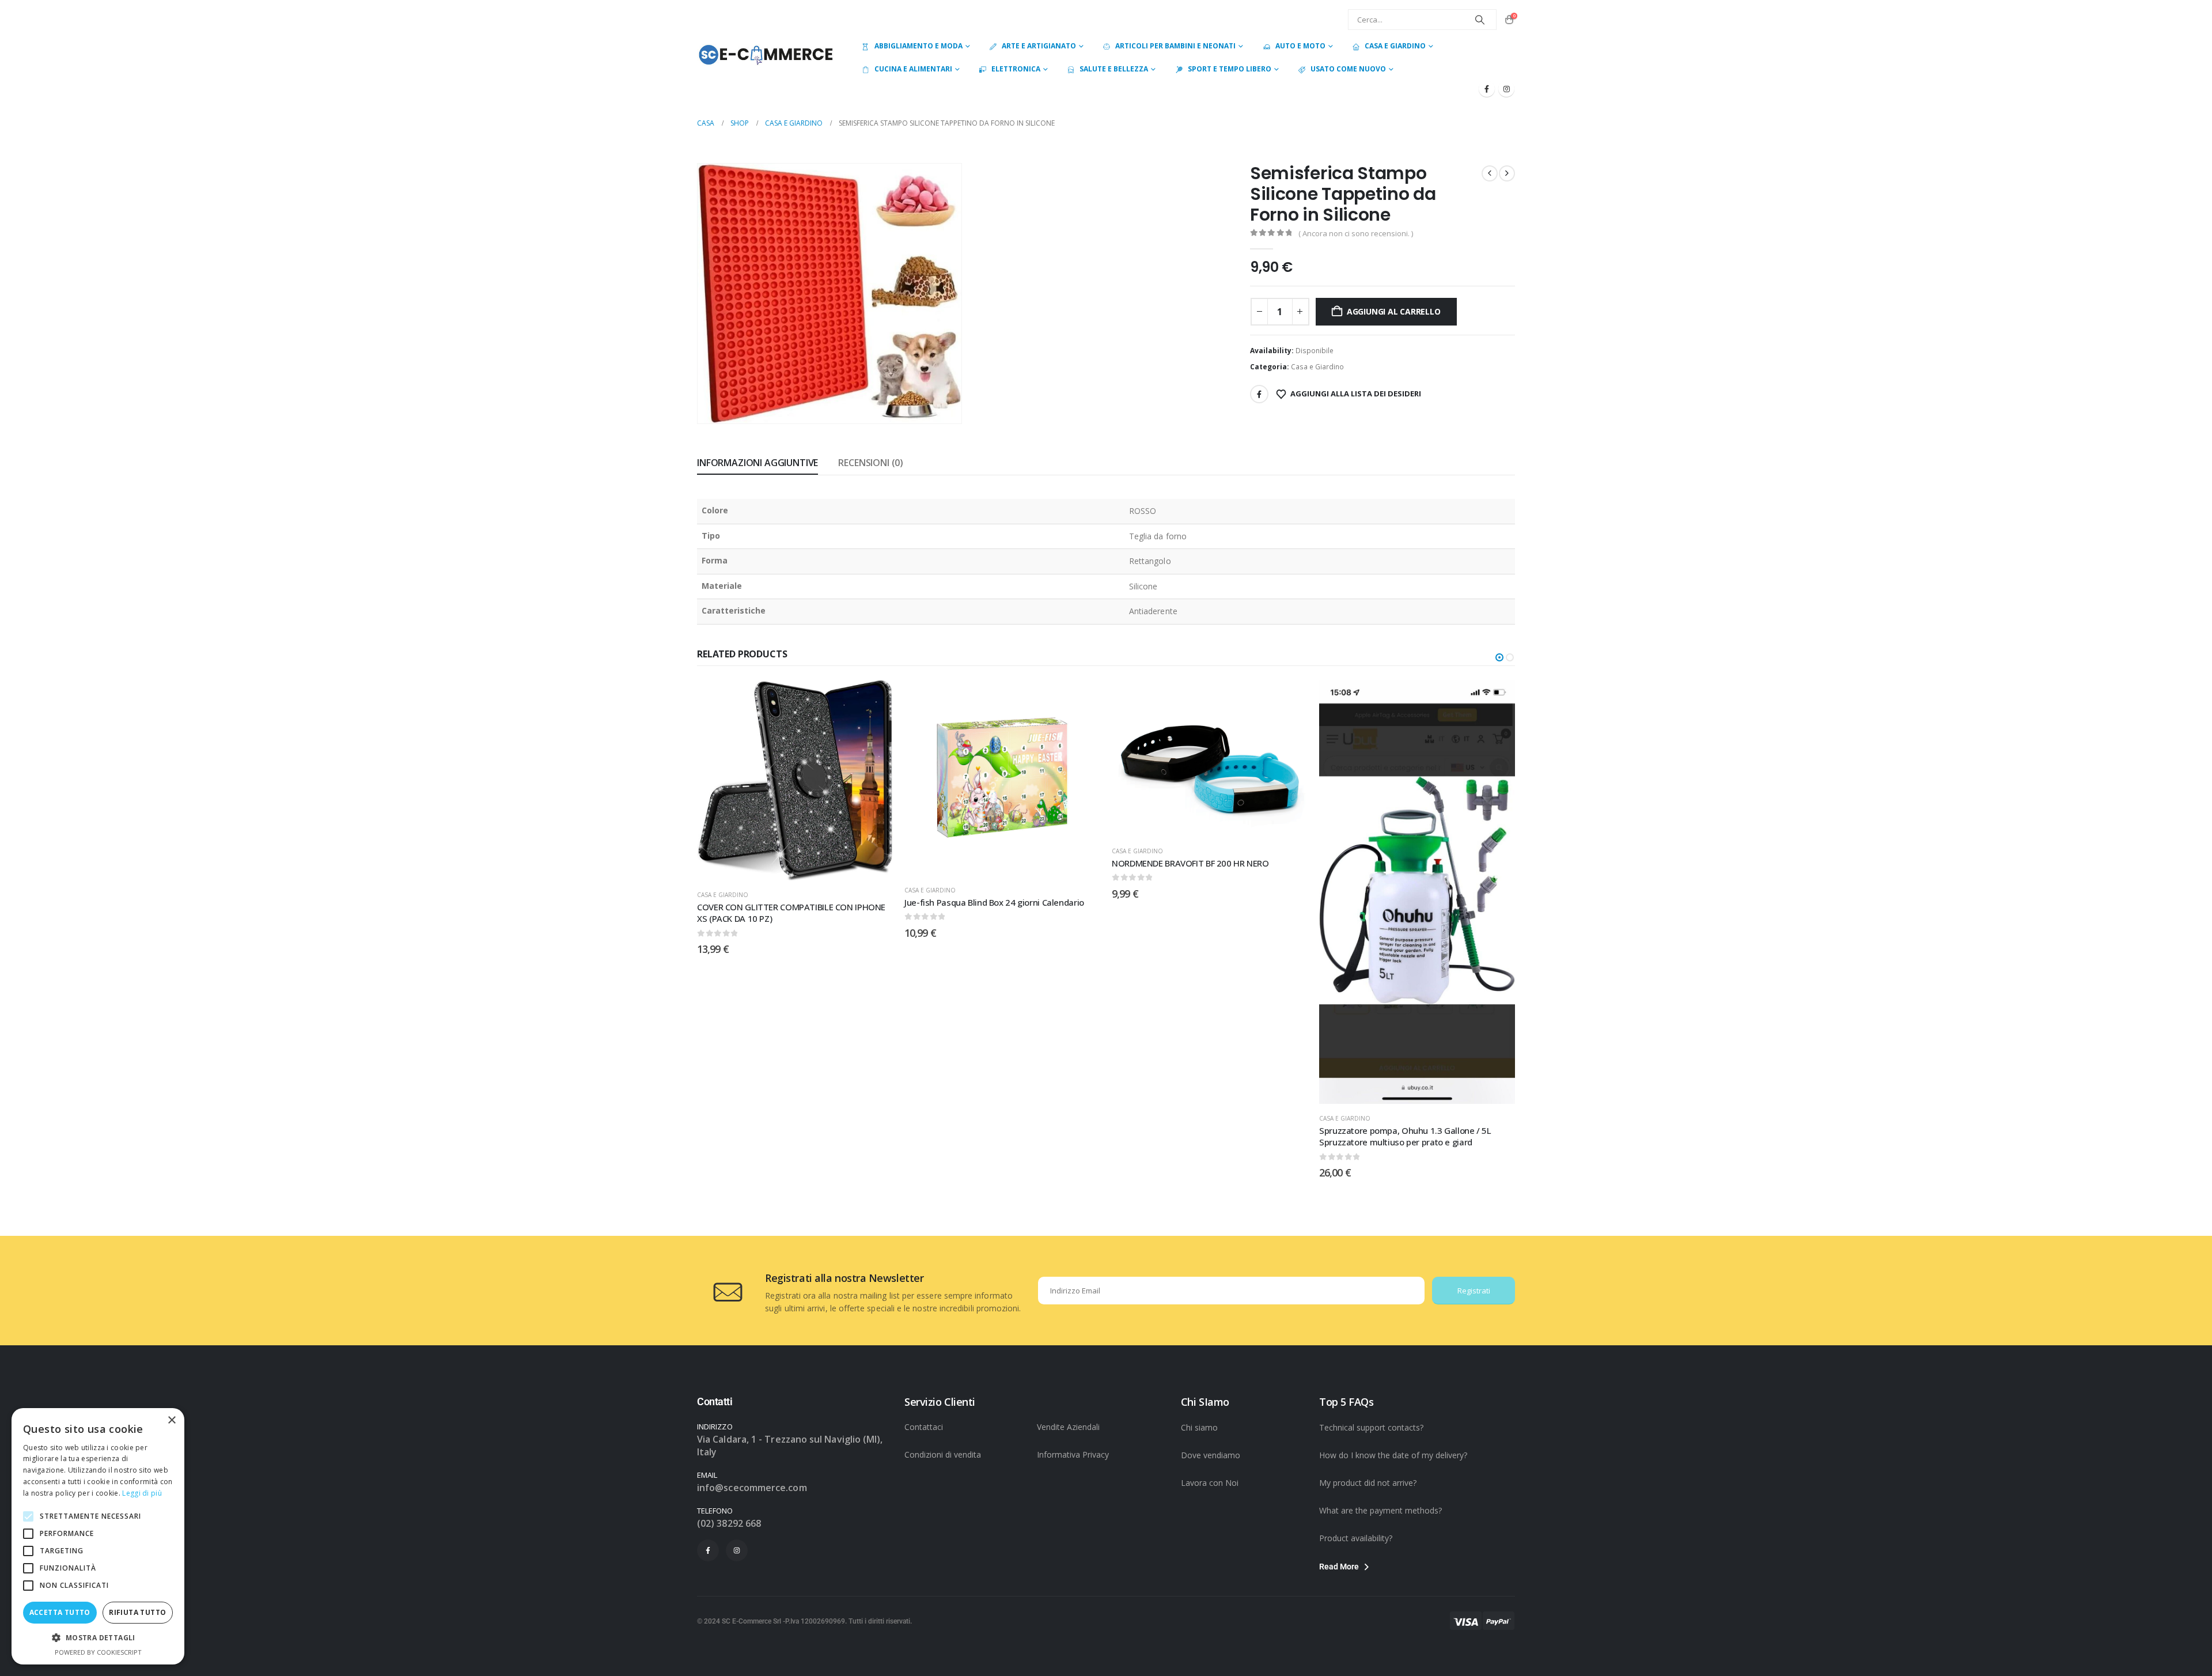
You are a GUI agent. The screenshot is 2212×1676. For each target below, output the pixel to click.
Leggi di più (142, 1493)
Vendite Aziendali (1068, 1427)
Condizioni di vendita (943, 1454)
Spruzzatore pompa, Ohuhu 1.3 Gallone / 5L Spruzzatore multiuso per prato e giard (1198, 1136)
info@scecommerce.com (752, 1488)
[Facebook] (1487, 89)
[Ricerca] (1480, 20)
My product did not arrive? (1368, 1483)
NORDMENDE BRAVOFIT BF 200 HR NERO (983, 863)
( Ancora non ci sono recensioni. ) (1356, 233)
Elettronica (1016, 69)
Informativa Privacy (1073, 1454)
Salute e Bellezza (1114, 69)
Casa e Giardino (1395, 46)
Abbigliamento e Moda (918, 46)
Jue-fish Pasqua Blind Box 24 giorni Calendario (787, 902)
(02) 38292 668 (729, 1523)
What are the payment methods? (1380, 1510)
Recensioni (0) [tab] (871, 463)
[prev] (1490, 173)
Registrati (1474, 1291)
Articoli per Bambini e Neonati (1175, 46)
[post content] (795, 778)
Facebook (1259, 394)
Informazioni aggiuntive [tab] (757, 463)
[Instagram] (1506, 89)
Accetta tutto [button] (60, 1612)
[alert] (98, 1536)
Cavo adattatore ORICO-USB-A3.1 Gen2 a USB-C (1413, 902)
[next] (1507, 173)
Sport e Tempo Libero (1230, 69)
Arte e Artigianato (1039, 46)
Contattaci (924, 1427)
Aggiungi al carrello (1394, 311)
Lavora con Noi (1210, 1483)
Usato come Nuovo (1348, 69)
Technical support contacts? (1371, 1427)
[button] (937, 399)
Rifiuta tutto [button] (137, 1612)
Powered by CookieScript (98, 1652)
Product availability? (1356, 1538)
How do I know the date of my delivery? (1393, 1455)
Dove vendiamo (1211, 1455)
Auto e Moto (1300, 46)
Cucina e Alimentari (913, 69)
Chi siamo (1199, 1427)
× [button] (171, 1420)
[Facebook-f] (708, 1550)
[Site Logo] (766, 54)
